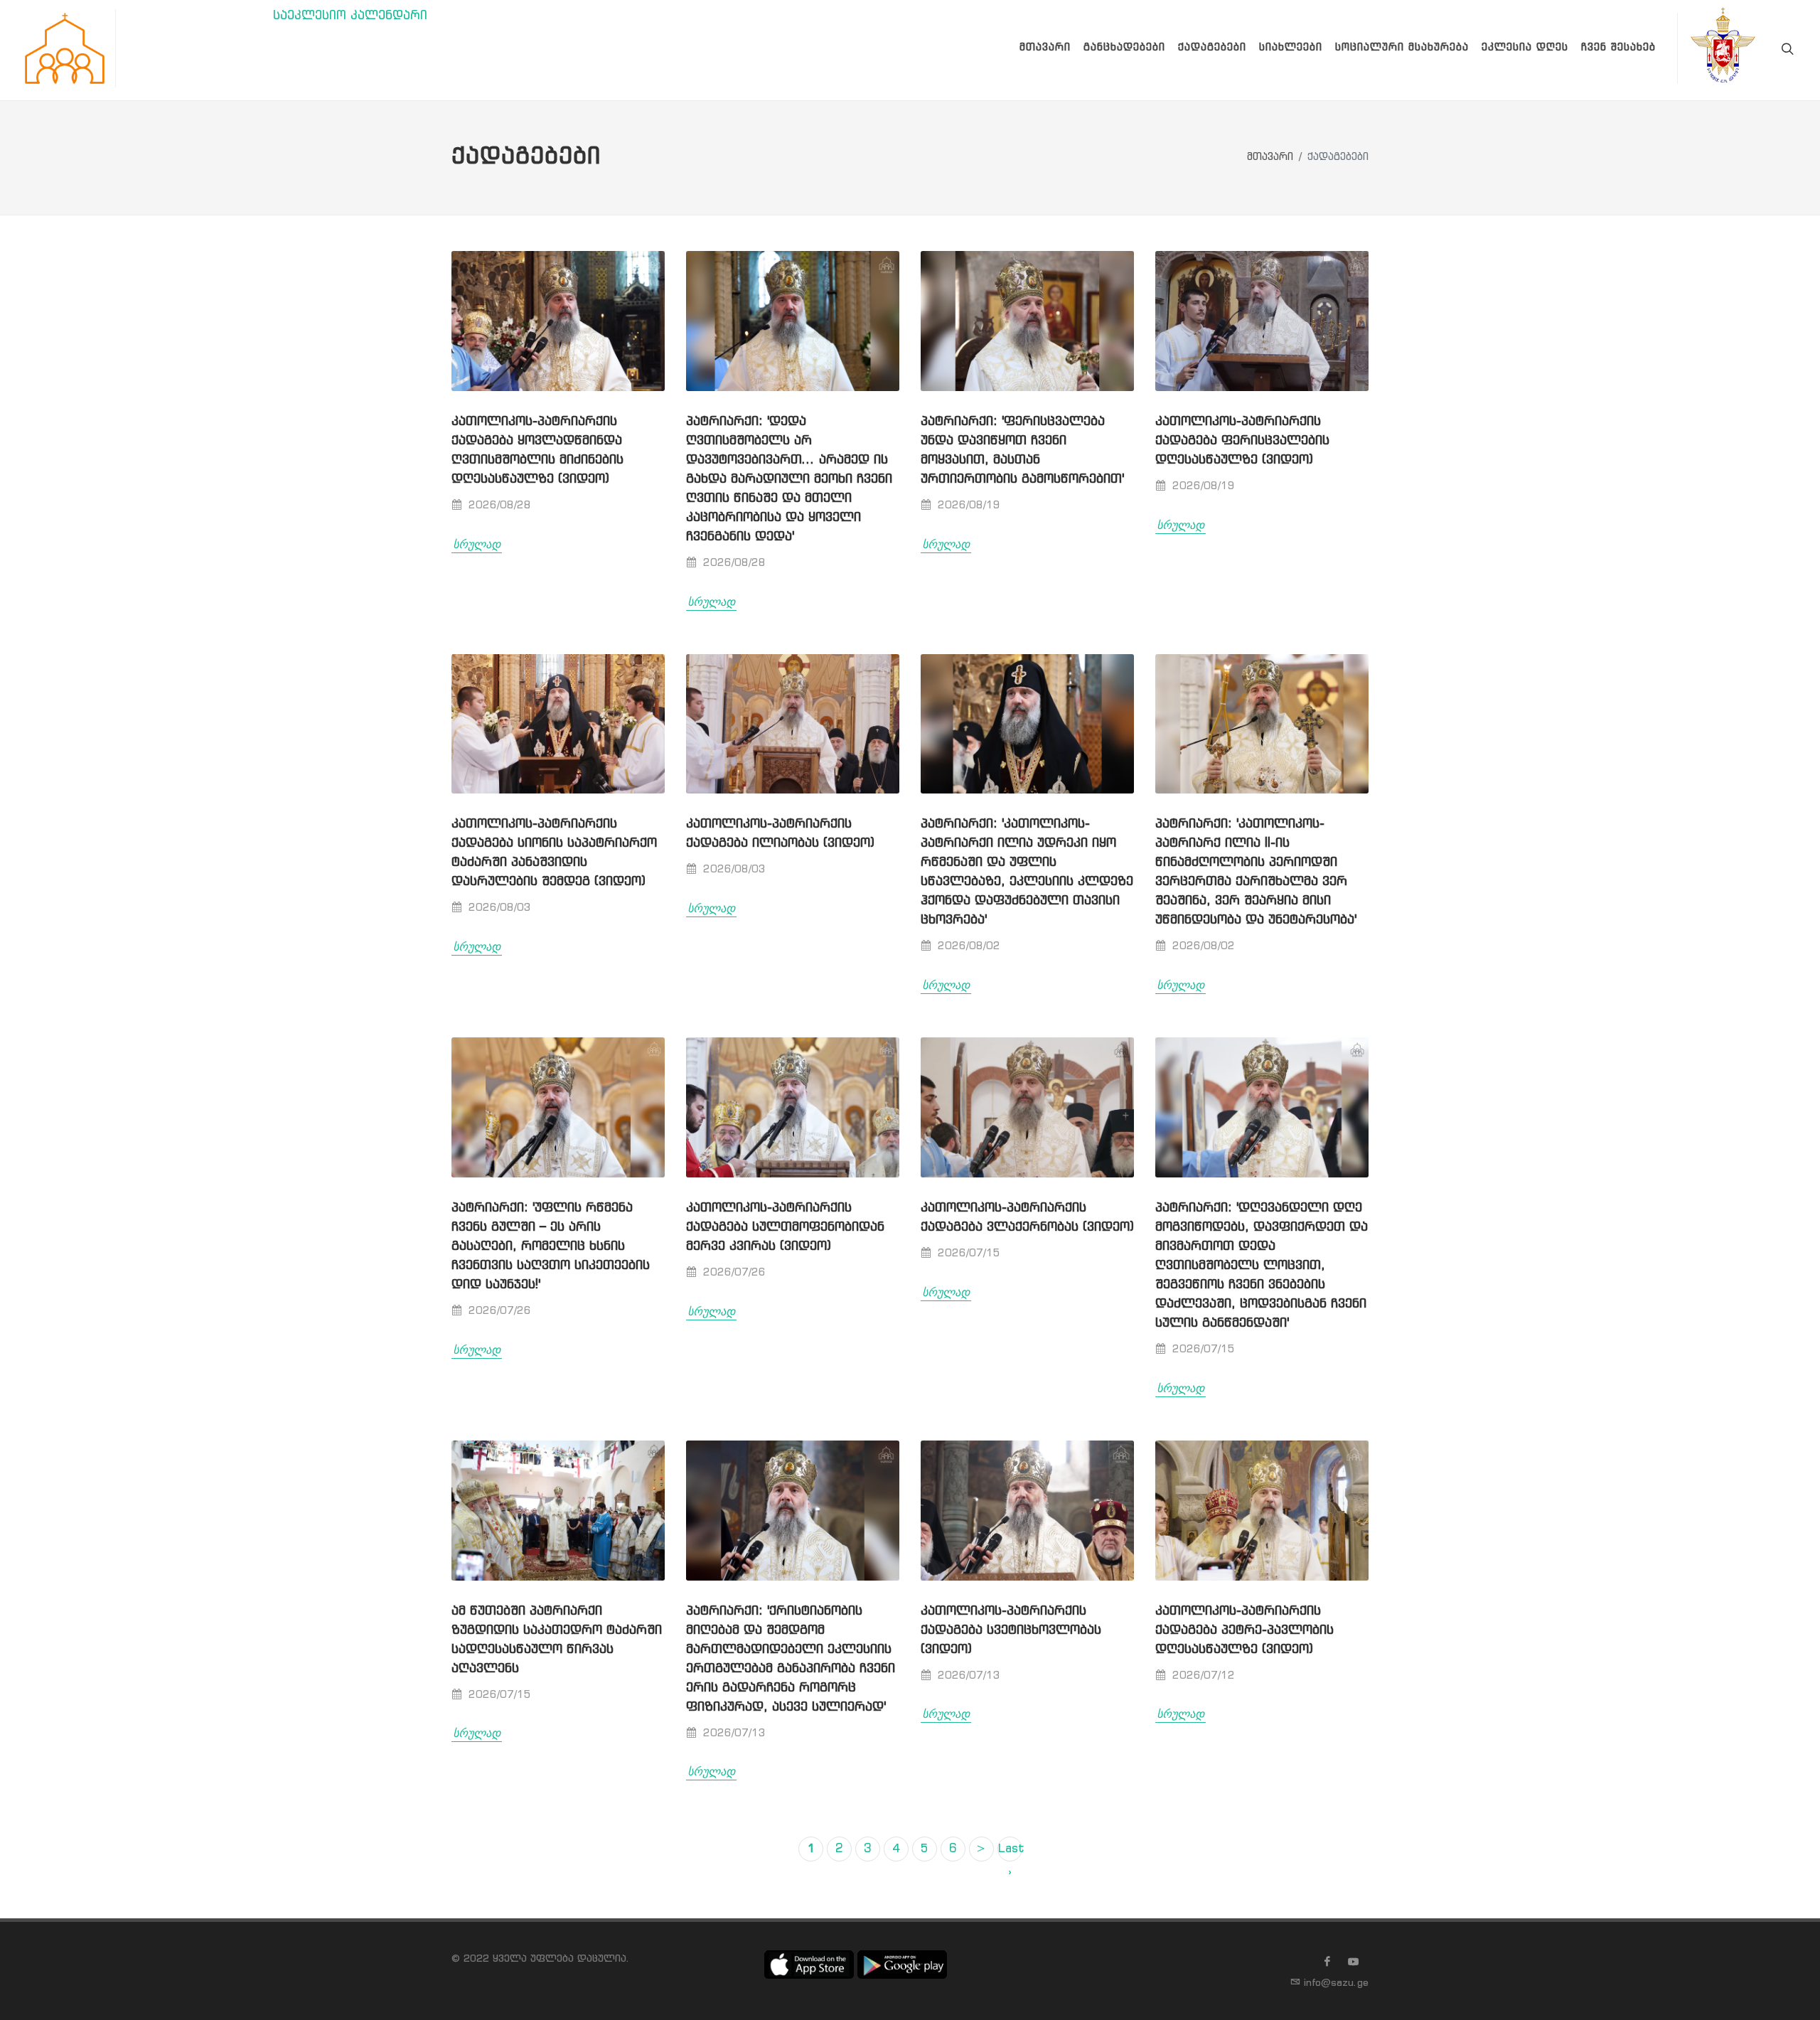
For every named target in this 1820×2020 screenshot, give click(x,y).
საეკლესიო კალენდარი (350, 16)
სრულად (477, 544)
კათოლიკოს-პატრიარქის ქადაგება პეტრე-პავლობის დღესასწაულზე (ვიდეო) (1244, 1630)
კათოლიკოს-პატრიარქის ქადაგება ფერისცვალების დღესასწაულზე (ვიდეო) (1242, 441)
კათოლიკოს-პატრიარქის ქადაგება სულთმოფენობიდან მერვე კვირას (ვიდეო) (785, 1227)
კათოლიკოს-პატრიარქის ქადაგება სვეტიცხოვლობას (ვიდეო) (1011, 1630)
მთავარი (1270, 157)
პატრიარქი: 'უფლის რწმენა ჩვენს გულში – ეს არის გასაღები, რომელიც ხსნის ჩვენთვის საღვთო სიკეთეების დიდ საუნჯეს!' (551, 1246)
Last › (1010, 1852)
